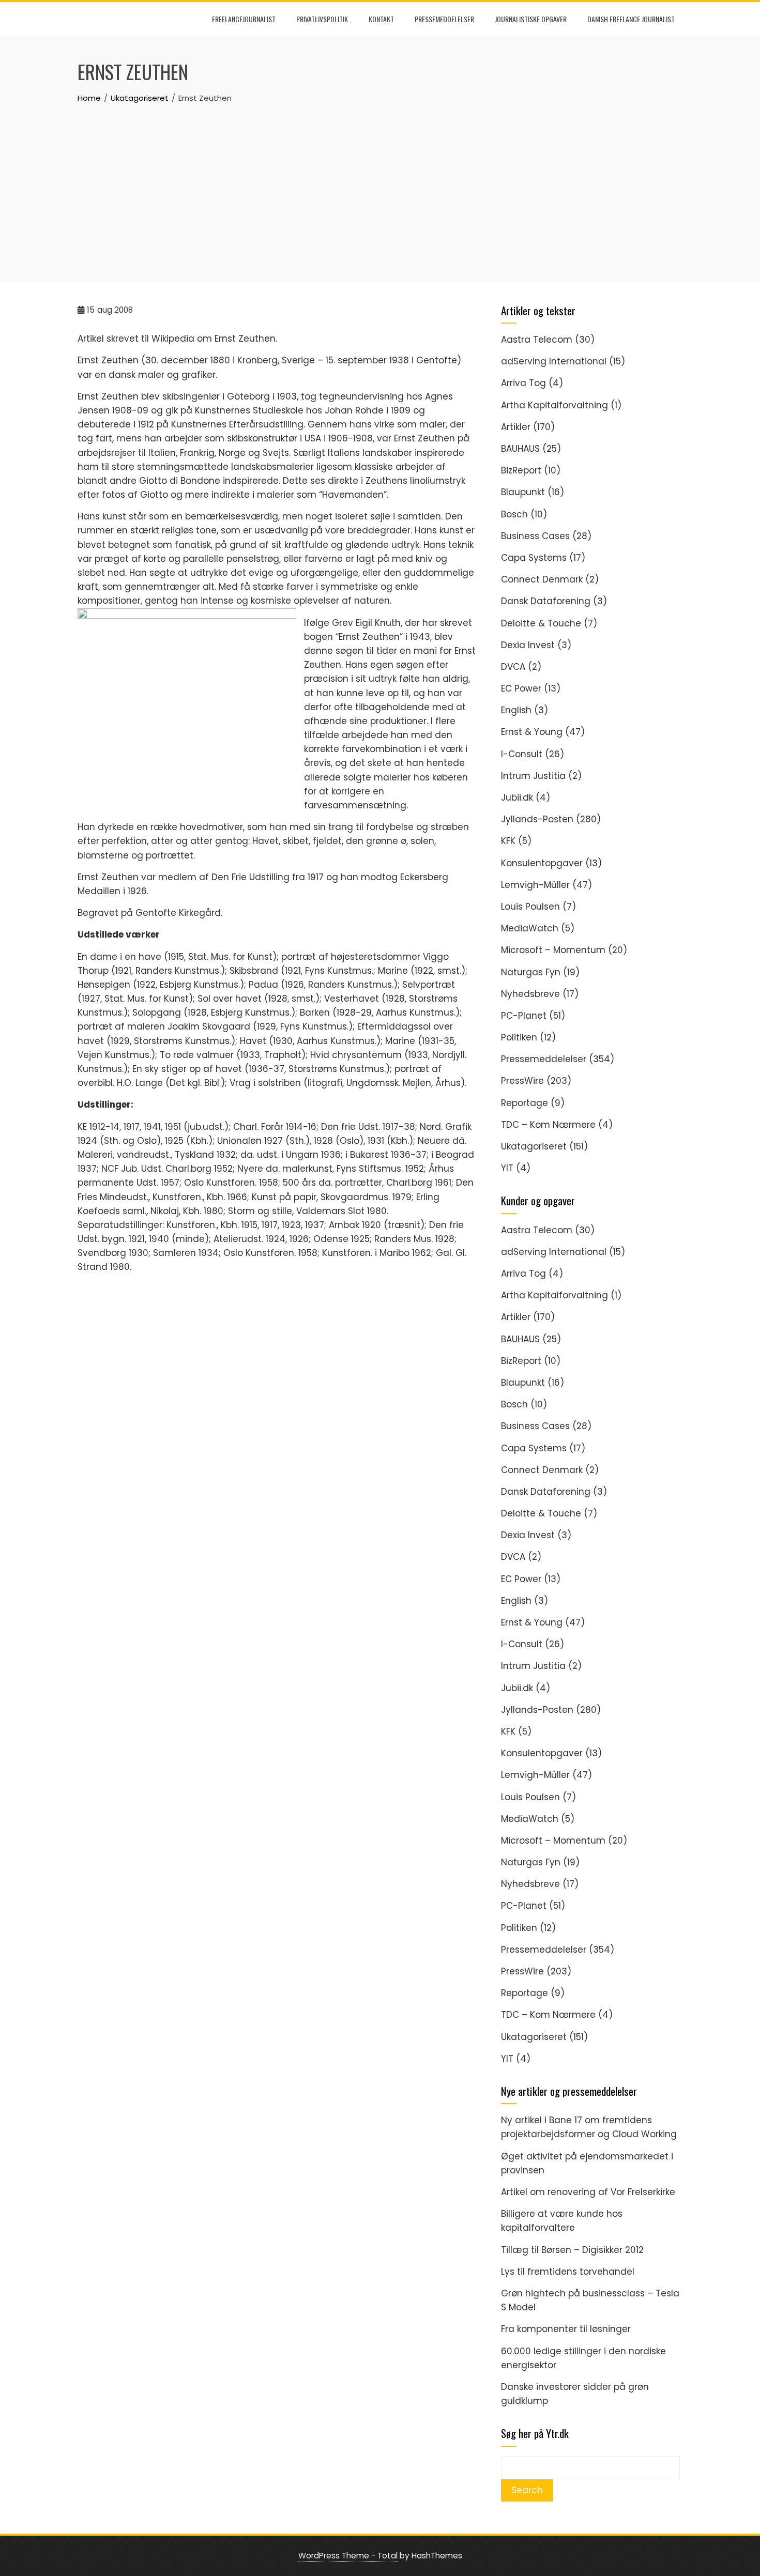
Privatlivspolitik (322, 19)
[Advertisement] (380, 182)
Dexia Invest (528, 645)
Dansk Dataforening (546, 601)
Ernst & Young (532, 732)
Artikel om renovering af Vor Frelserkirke (588, 2192)
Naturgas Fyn (531, 972)
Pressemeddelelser (444, 19)
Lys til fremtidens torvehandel (568, 2272)
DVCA (513, 667)
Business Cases (535, 536)
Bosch (514, 514)
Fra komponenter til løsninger (566, 2329)
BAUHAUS (520, 449)
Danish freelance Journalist (631, 19)
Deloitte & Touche (541, 623)
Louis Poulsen (530, 907)
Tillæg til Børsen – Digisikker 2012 (572, 2250)
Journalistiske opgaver (531, 19)
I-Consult (522, 754)
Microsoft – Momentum (553, 950)
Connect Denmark (542, 579)
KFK (508, 841)
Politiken (519, 1037)
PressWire (522, 1081)
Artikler (516, 427)
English (516, 710)
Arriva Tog (523, 383)
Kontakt (381, 19)
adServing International (554, 361)
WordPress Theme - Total (348, 2556)
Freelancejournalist (244, 19)
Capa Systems (534, 558)
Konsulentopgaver (542, 863)
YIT (507, 1168)
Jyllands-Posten (537, 819)
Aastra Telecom (537, 340)
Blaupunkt (523, 492)
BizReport (521, 470)
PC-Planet (524, 1016)
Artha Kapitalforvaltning (554, 405)
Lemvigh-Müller (535, 885)
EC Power (521, 688)
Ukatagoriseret (534, 1146)
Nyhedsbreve (530, 994)
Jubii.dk (517, 798)
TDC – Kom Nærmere (548, 1125)
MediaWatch (530, 928)
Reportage (525, 1103)
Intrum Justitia (533, 776)
